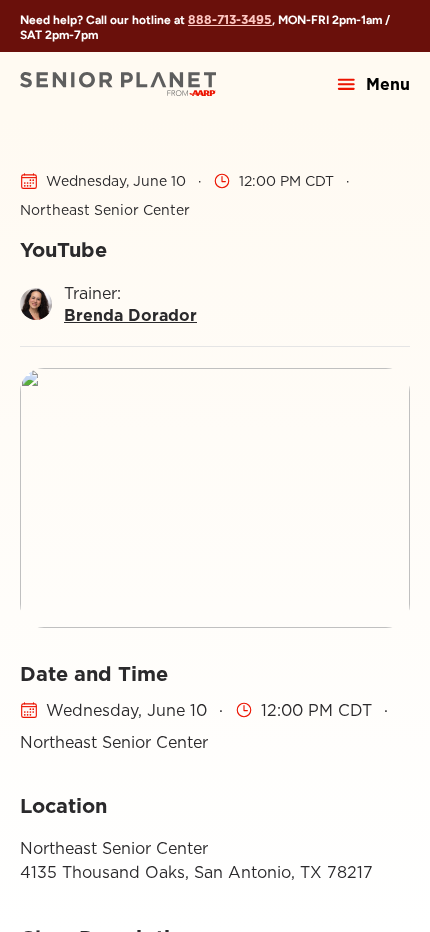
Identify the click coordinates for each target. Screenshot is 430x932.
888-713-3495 (230, 19)
